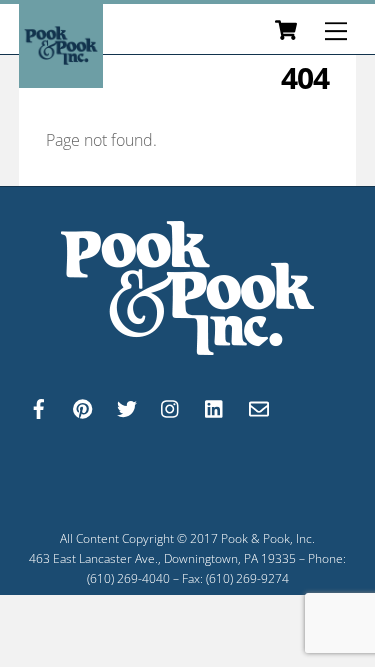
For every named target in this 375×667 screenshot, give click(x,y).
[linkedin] (215, 406)
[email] (259, 406)
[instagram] (171, 406)
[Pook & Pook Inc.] (61, 78)
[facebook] (39, 406)
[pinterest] (83, 406)
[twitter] (127, 406)
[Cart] (286, 31)
